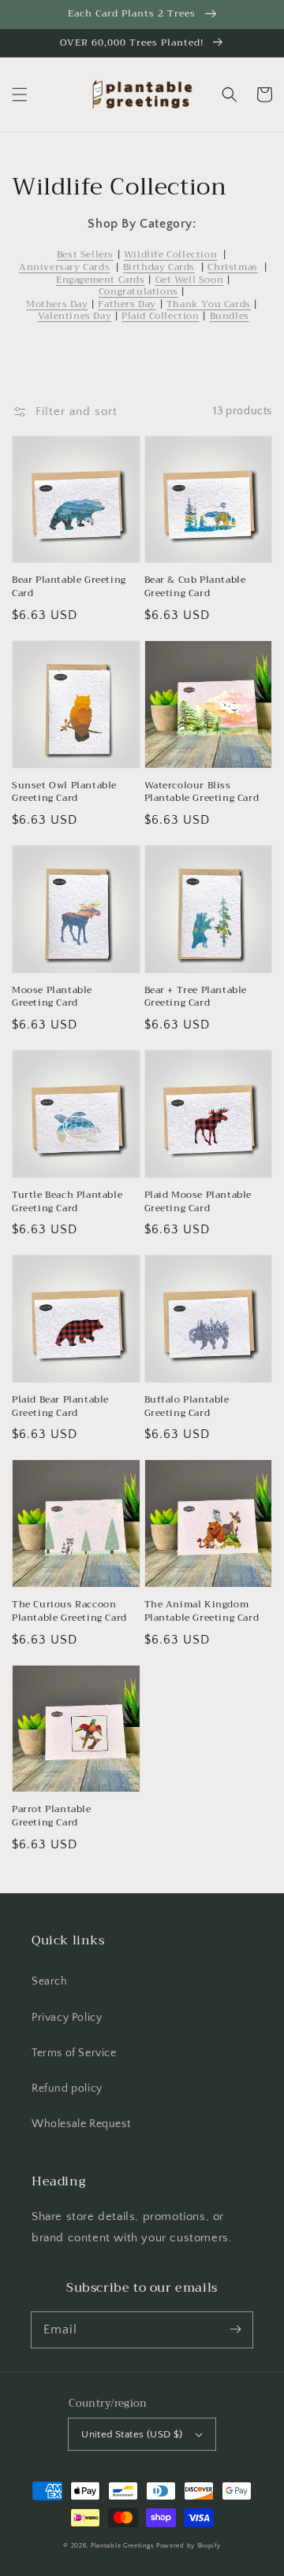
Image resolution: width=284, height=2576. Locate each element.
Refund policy (67, 2089)
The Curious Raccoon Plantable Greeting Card (69, 1611)
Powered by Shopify (189, 2546)
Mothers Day (57, 304)
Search (50, 1981)
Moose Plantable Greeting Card (52, 997)
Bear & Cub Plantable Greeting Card (195, 587)
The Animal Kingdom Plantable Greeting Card (202, 1611)
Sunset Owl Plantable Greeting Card (64, 792)
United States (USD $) (132, 2434)
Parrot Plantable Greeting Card (52, 1816)
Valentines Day (75, 316)
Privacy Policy (67, 2018)
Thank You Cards (209, 304)
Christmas (232, 267)
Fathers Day (127, 304)
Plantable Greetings (122, 2546)
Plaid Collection (161, 316)
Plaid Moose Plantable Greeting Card (198, 1202)
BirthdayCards (159, 267)
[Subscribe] (235, 2330)
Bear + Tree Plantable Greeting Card (196, 997)
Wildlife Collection (170, 254)
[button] (20, 95)
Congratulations (138, 291)
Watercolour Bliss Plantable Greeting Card (202, 792)
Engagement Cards (101, 280)
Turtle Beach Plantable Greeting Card (67, 1202)
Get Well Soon (190, 280)
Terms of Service (74, 2053)
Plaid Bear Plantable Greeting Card (60, 1407)
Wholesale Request (81, 2124)
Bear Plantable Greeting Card (69, 587)
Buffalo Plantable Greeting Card (187, 1407)
